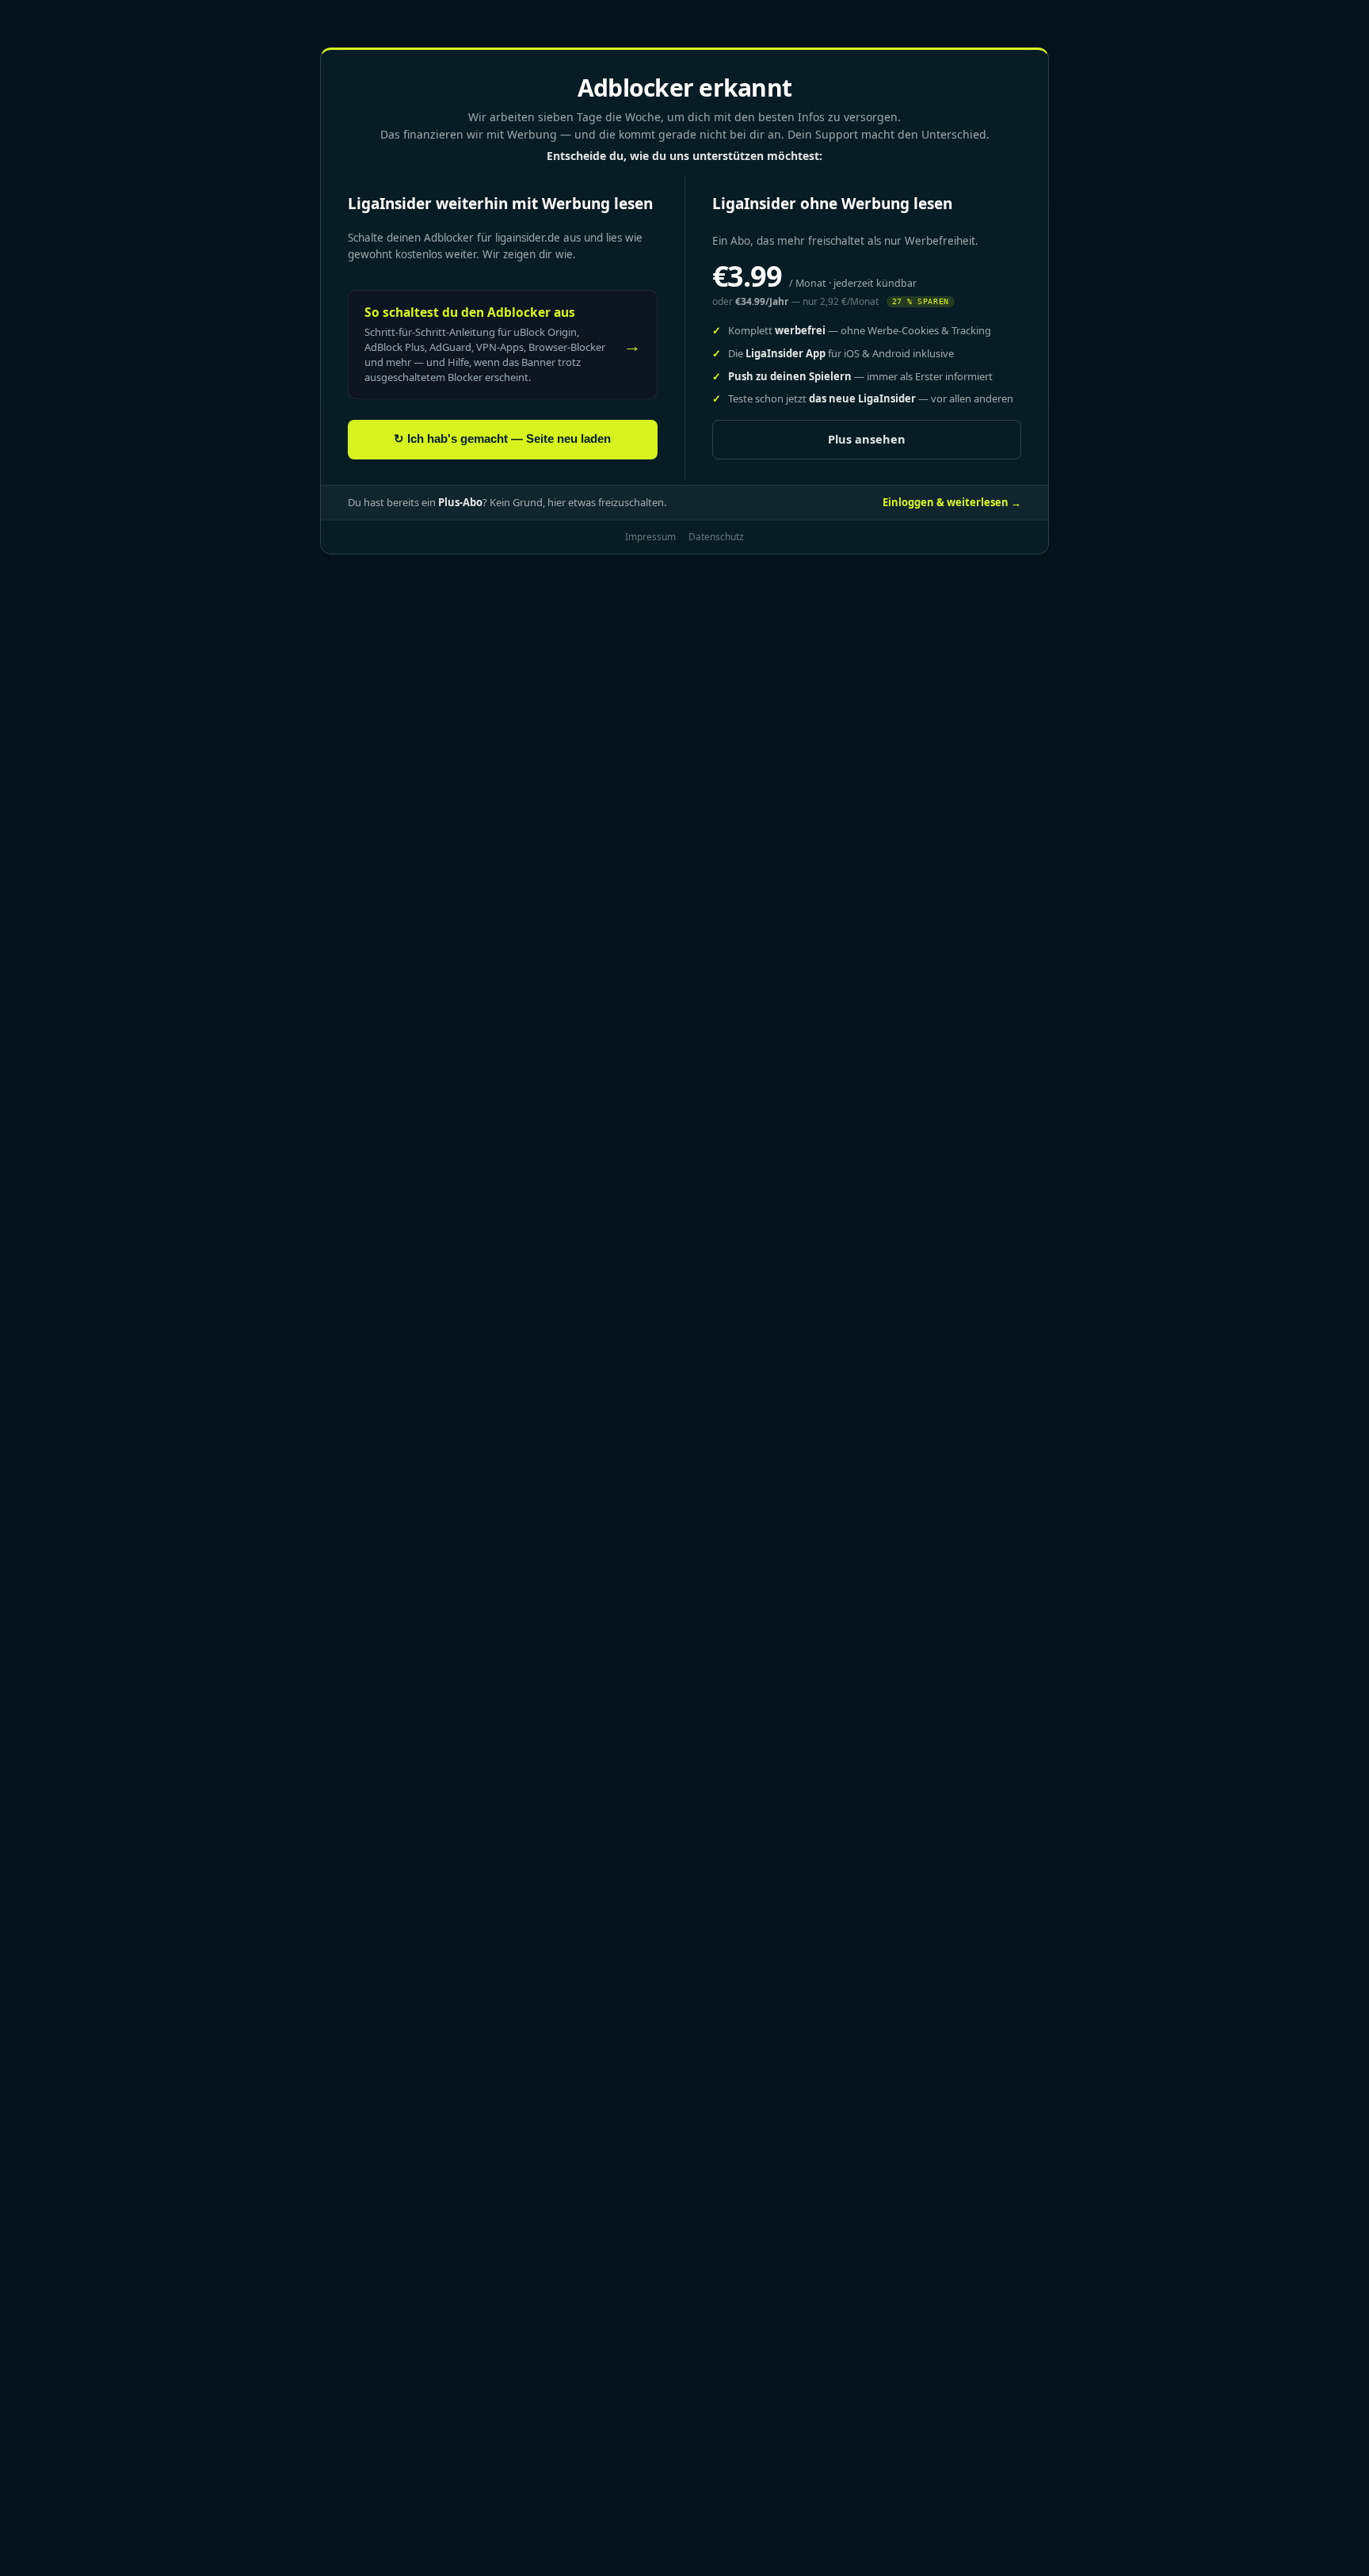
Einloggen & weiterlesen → (952, 502)
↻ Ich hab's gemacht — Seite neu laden (502, 439)
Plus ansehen (867, 439)
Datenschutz (716, 537)
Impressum (650, 537)
